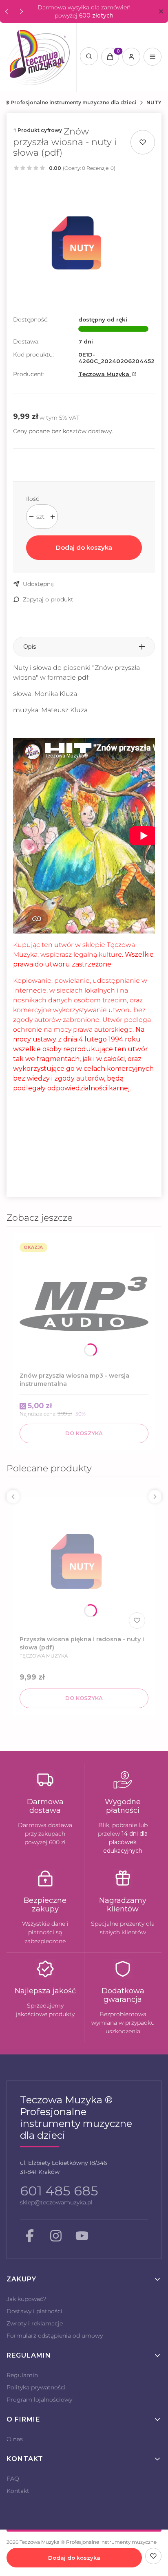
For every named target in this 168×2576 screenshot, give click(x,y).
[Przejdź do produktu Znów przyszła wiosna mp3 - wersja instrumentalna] (84, 1304)
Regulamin (22, 2375)
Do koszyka (84, 1433)
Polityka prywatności (36, 2387)
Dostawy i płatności (34, 2311)
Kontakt (18, 2491)
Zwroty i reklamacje (35, 2323)
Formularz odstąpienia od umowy (55, 2336)
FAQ (13, 2479)
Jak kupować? (27, 2299)
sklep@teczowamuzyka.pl (56, 2202)
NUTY (154, 102)
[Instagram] (56, 2236)
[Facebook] (30, 2236)
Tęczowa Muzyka (105, 374)
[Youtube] (82, 2236)
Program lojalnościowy (39, 2400)
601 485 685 (59, 2191)
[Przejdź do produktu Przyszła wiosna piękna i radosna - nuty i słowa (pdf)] (84, 1568)
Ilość (33, 499)
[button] (161, 12)
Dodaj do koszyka (84, 547)
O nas (15, 2439)
